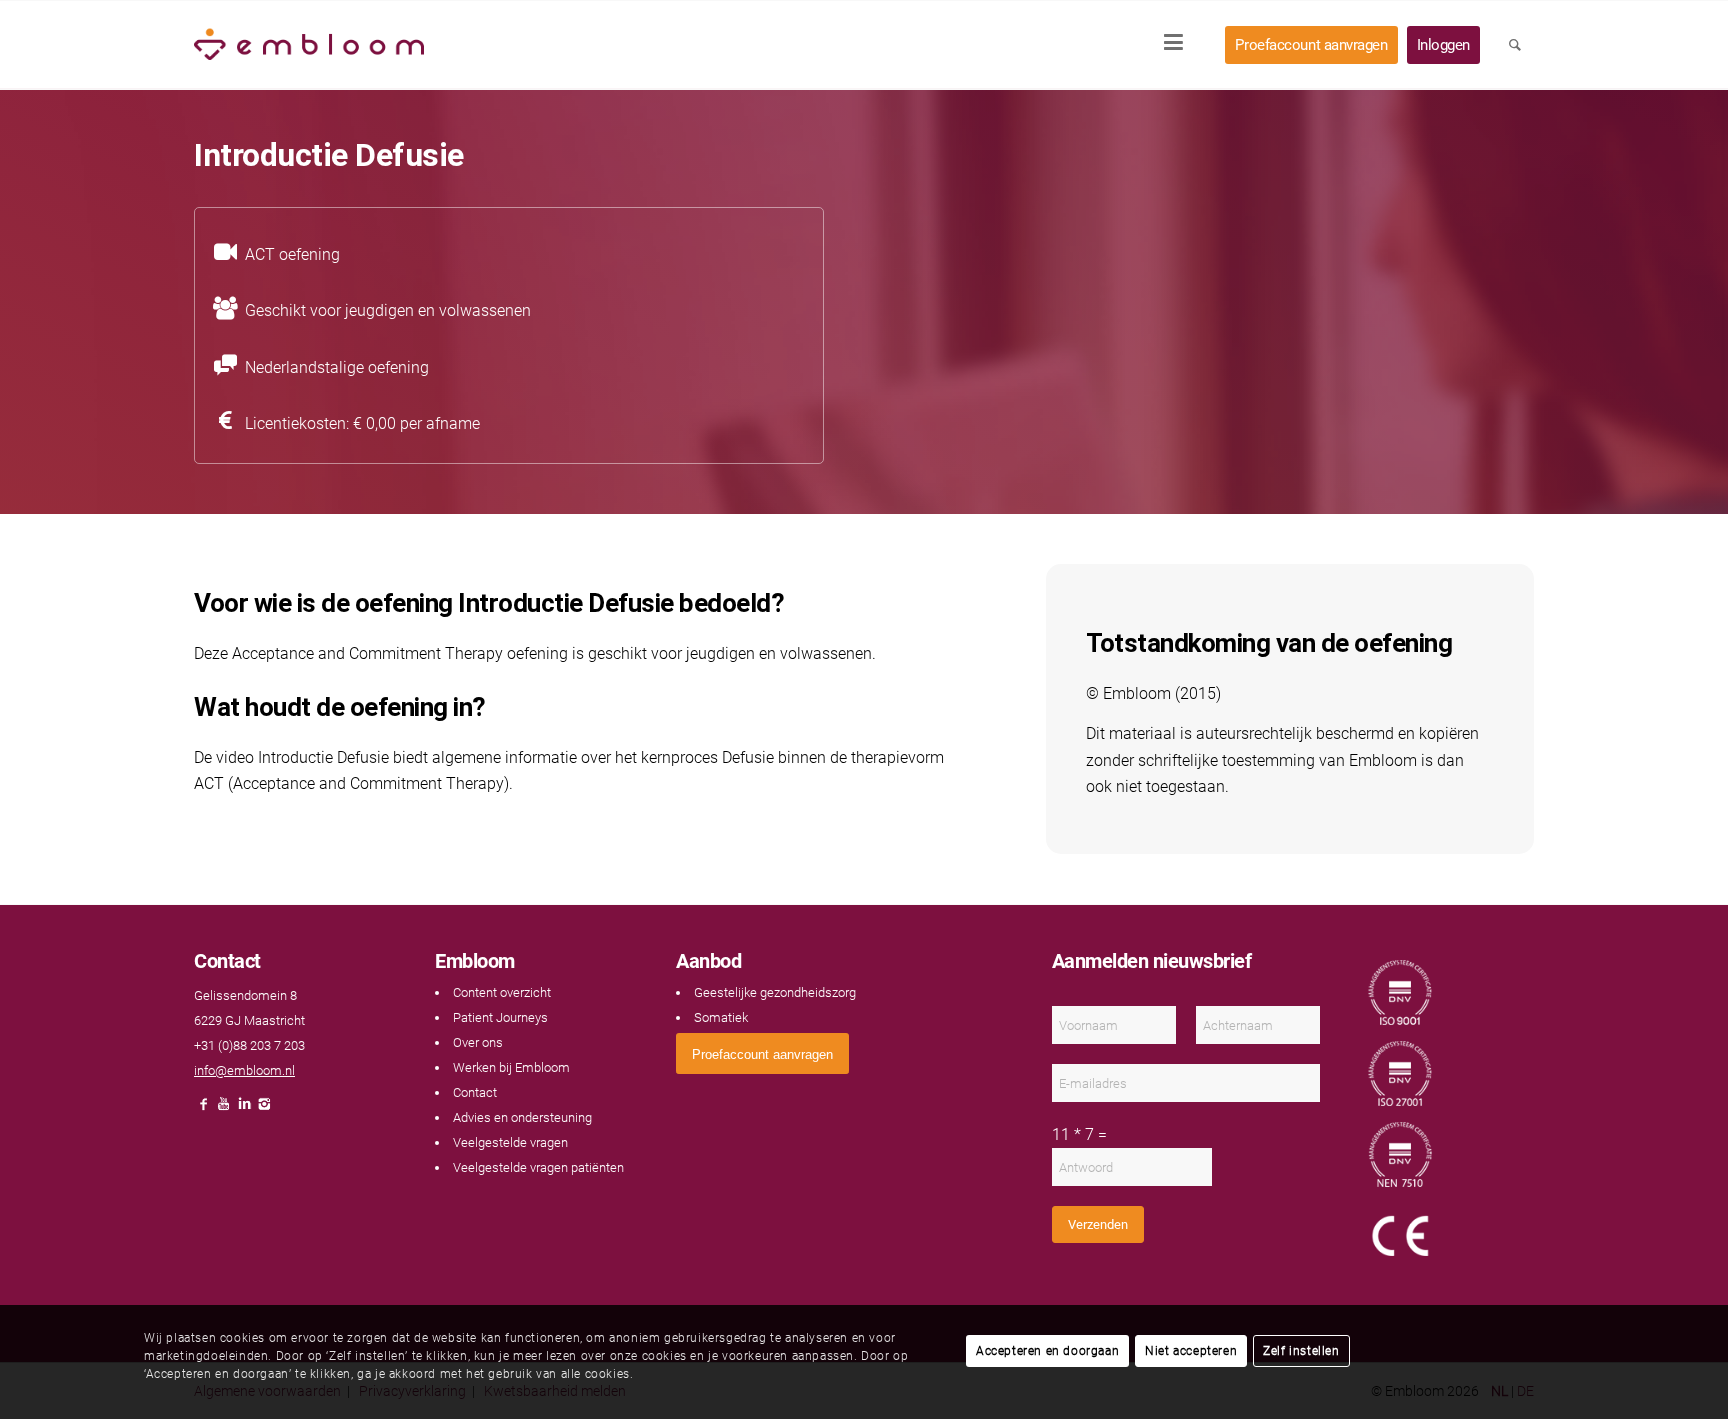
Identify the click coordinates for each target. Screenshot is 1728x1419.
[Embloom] (309, 45)
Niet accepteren (1191, 1351)
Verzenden (1098, 1224)
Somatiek (721, 1017)
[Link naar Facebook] (204, 1109)
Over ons (478, 1042)
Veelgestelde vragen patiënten (538, 1167)
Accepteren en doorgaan (1047, 1351)
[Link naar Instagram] (264, 1109)
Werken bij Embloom (511, 1067)
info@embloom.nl (244, 1070)
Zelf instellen (1301, 1351)
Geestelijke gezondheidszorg (775, 992)
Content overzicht (502, 992)
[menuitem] (1180, 45)
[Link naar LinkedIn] (244, 1109)
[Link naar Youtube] (224, 1109)
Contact (475, 1092)
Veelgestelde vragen (510, 1142)
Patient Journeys (500, 1017)
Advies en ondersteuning (522, 1117)
